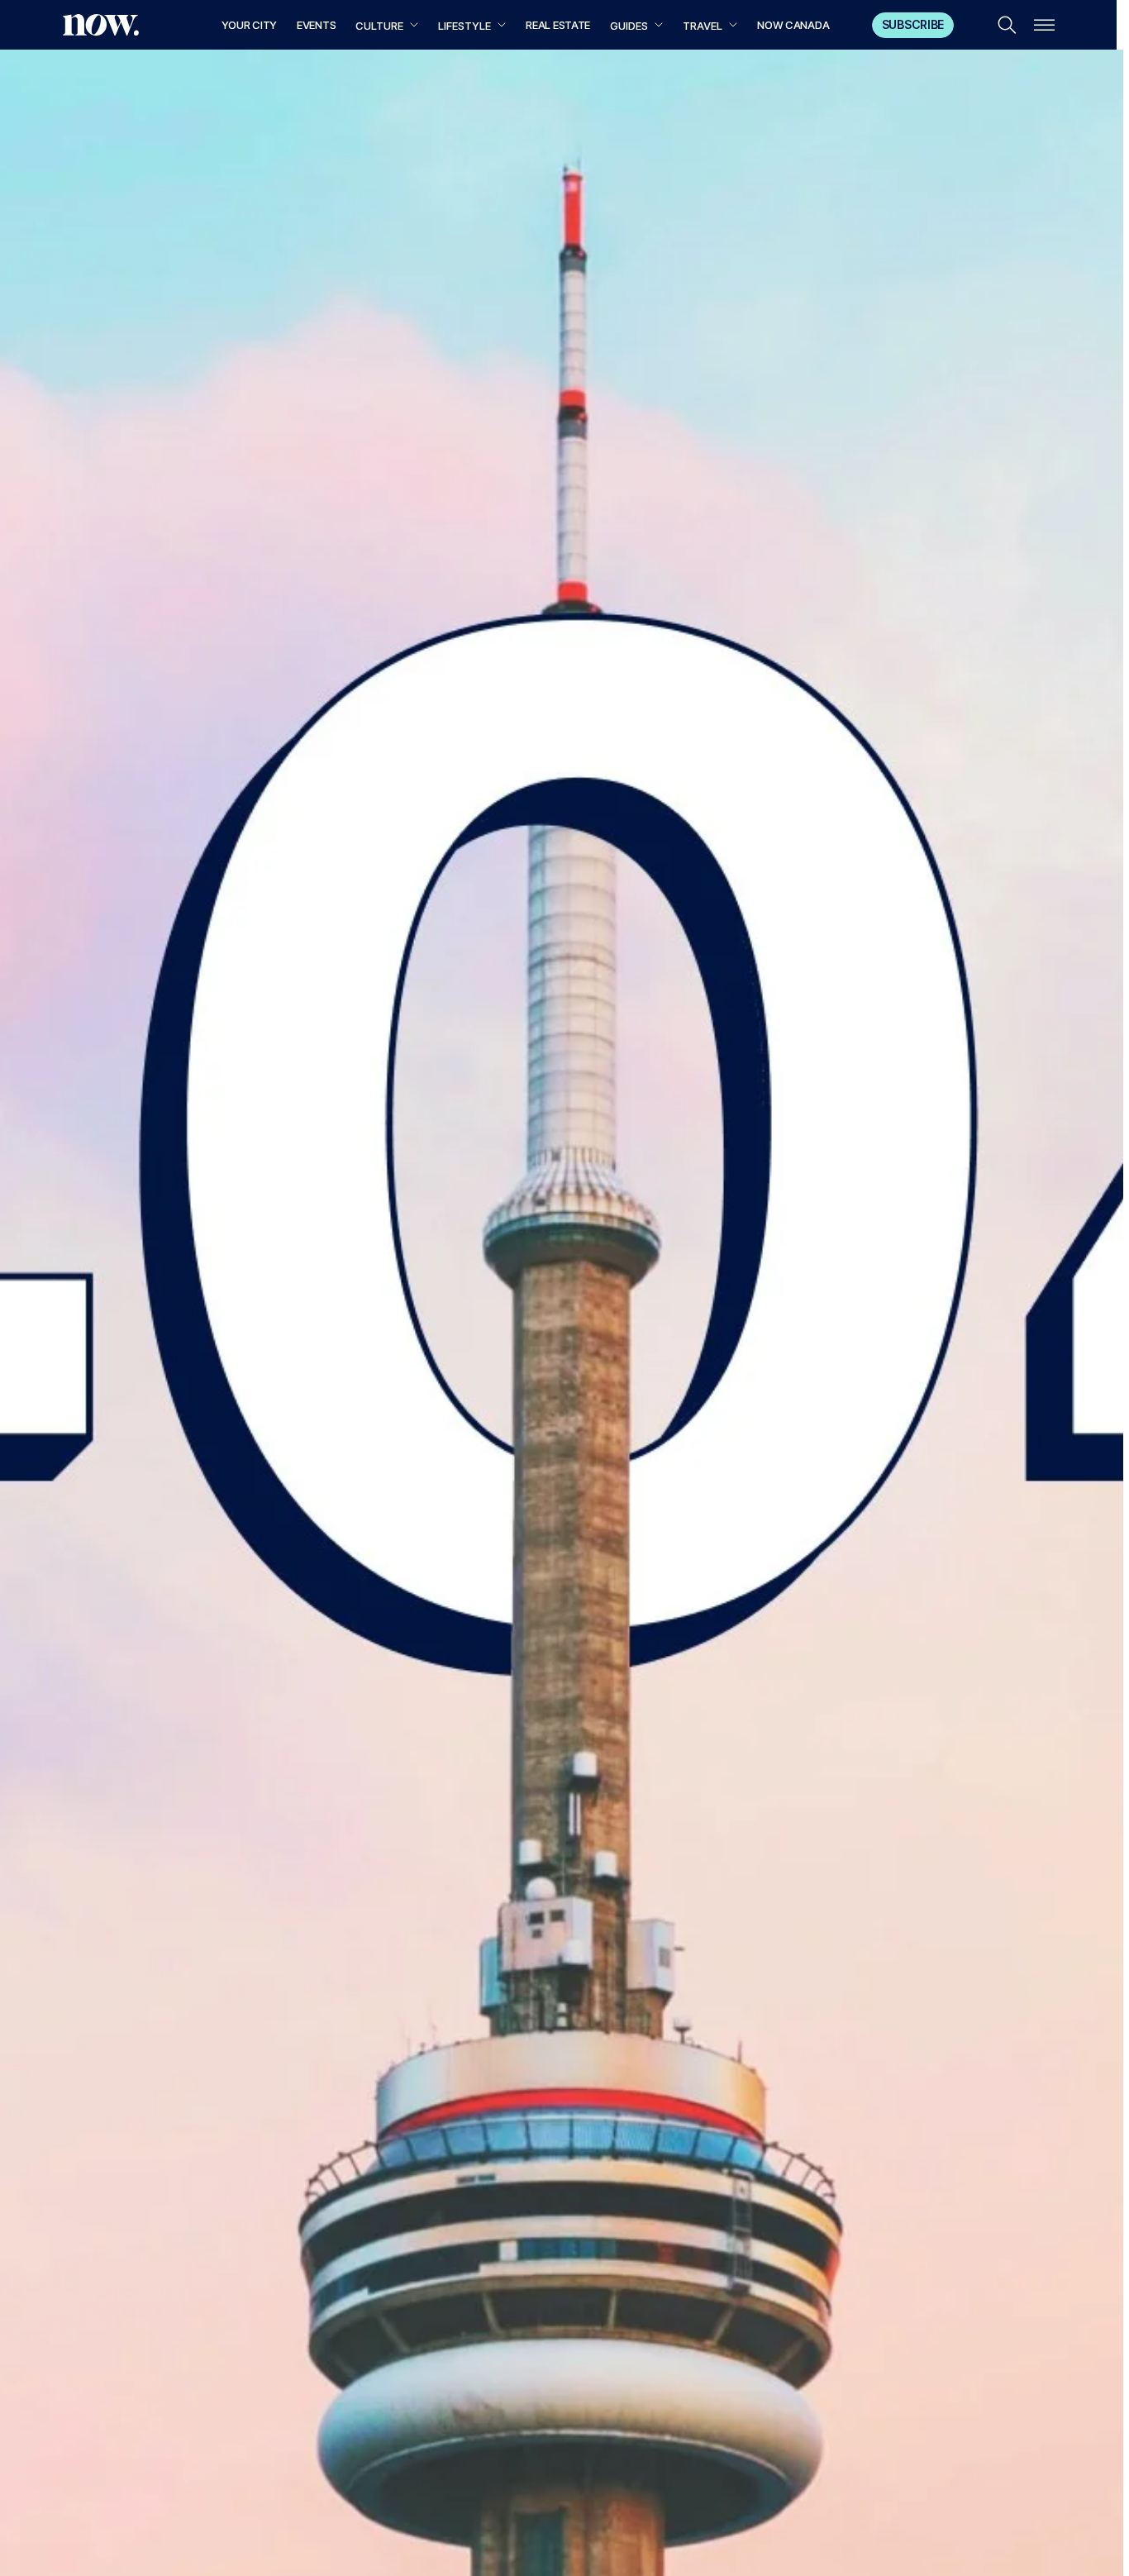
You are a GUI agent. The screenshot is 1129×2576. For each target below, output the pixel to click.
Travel (703, 26)
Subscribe (913, 24)
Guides (629, 26)
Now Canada (793, 25)
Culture (379, 26)
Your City (249, 25)
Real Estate (558, 25)
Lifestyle (464, 26)
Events (316, 25)
